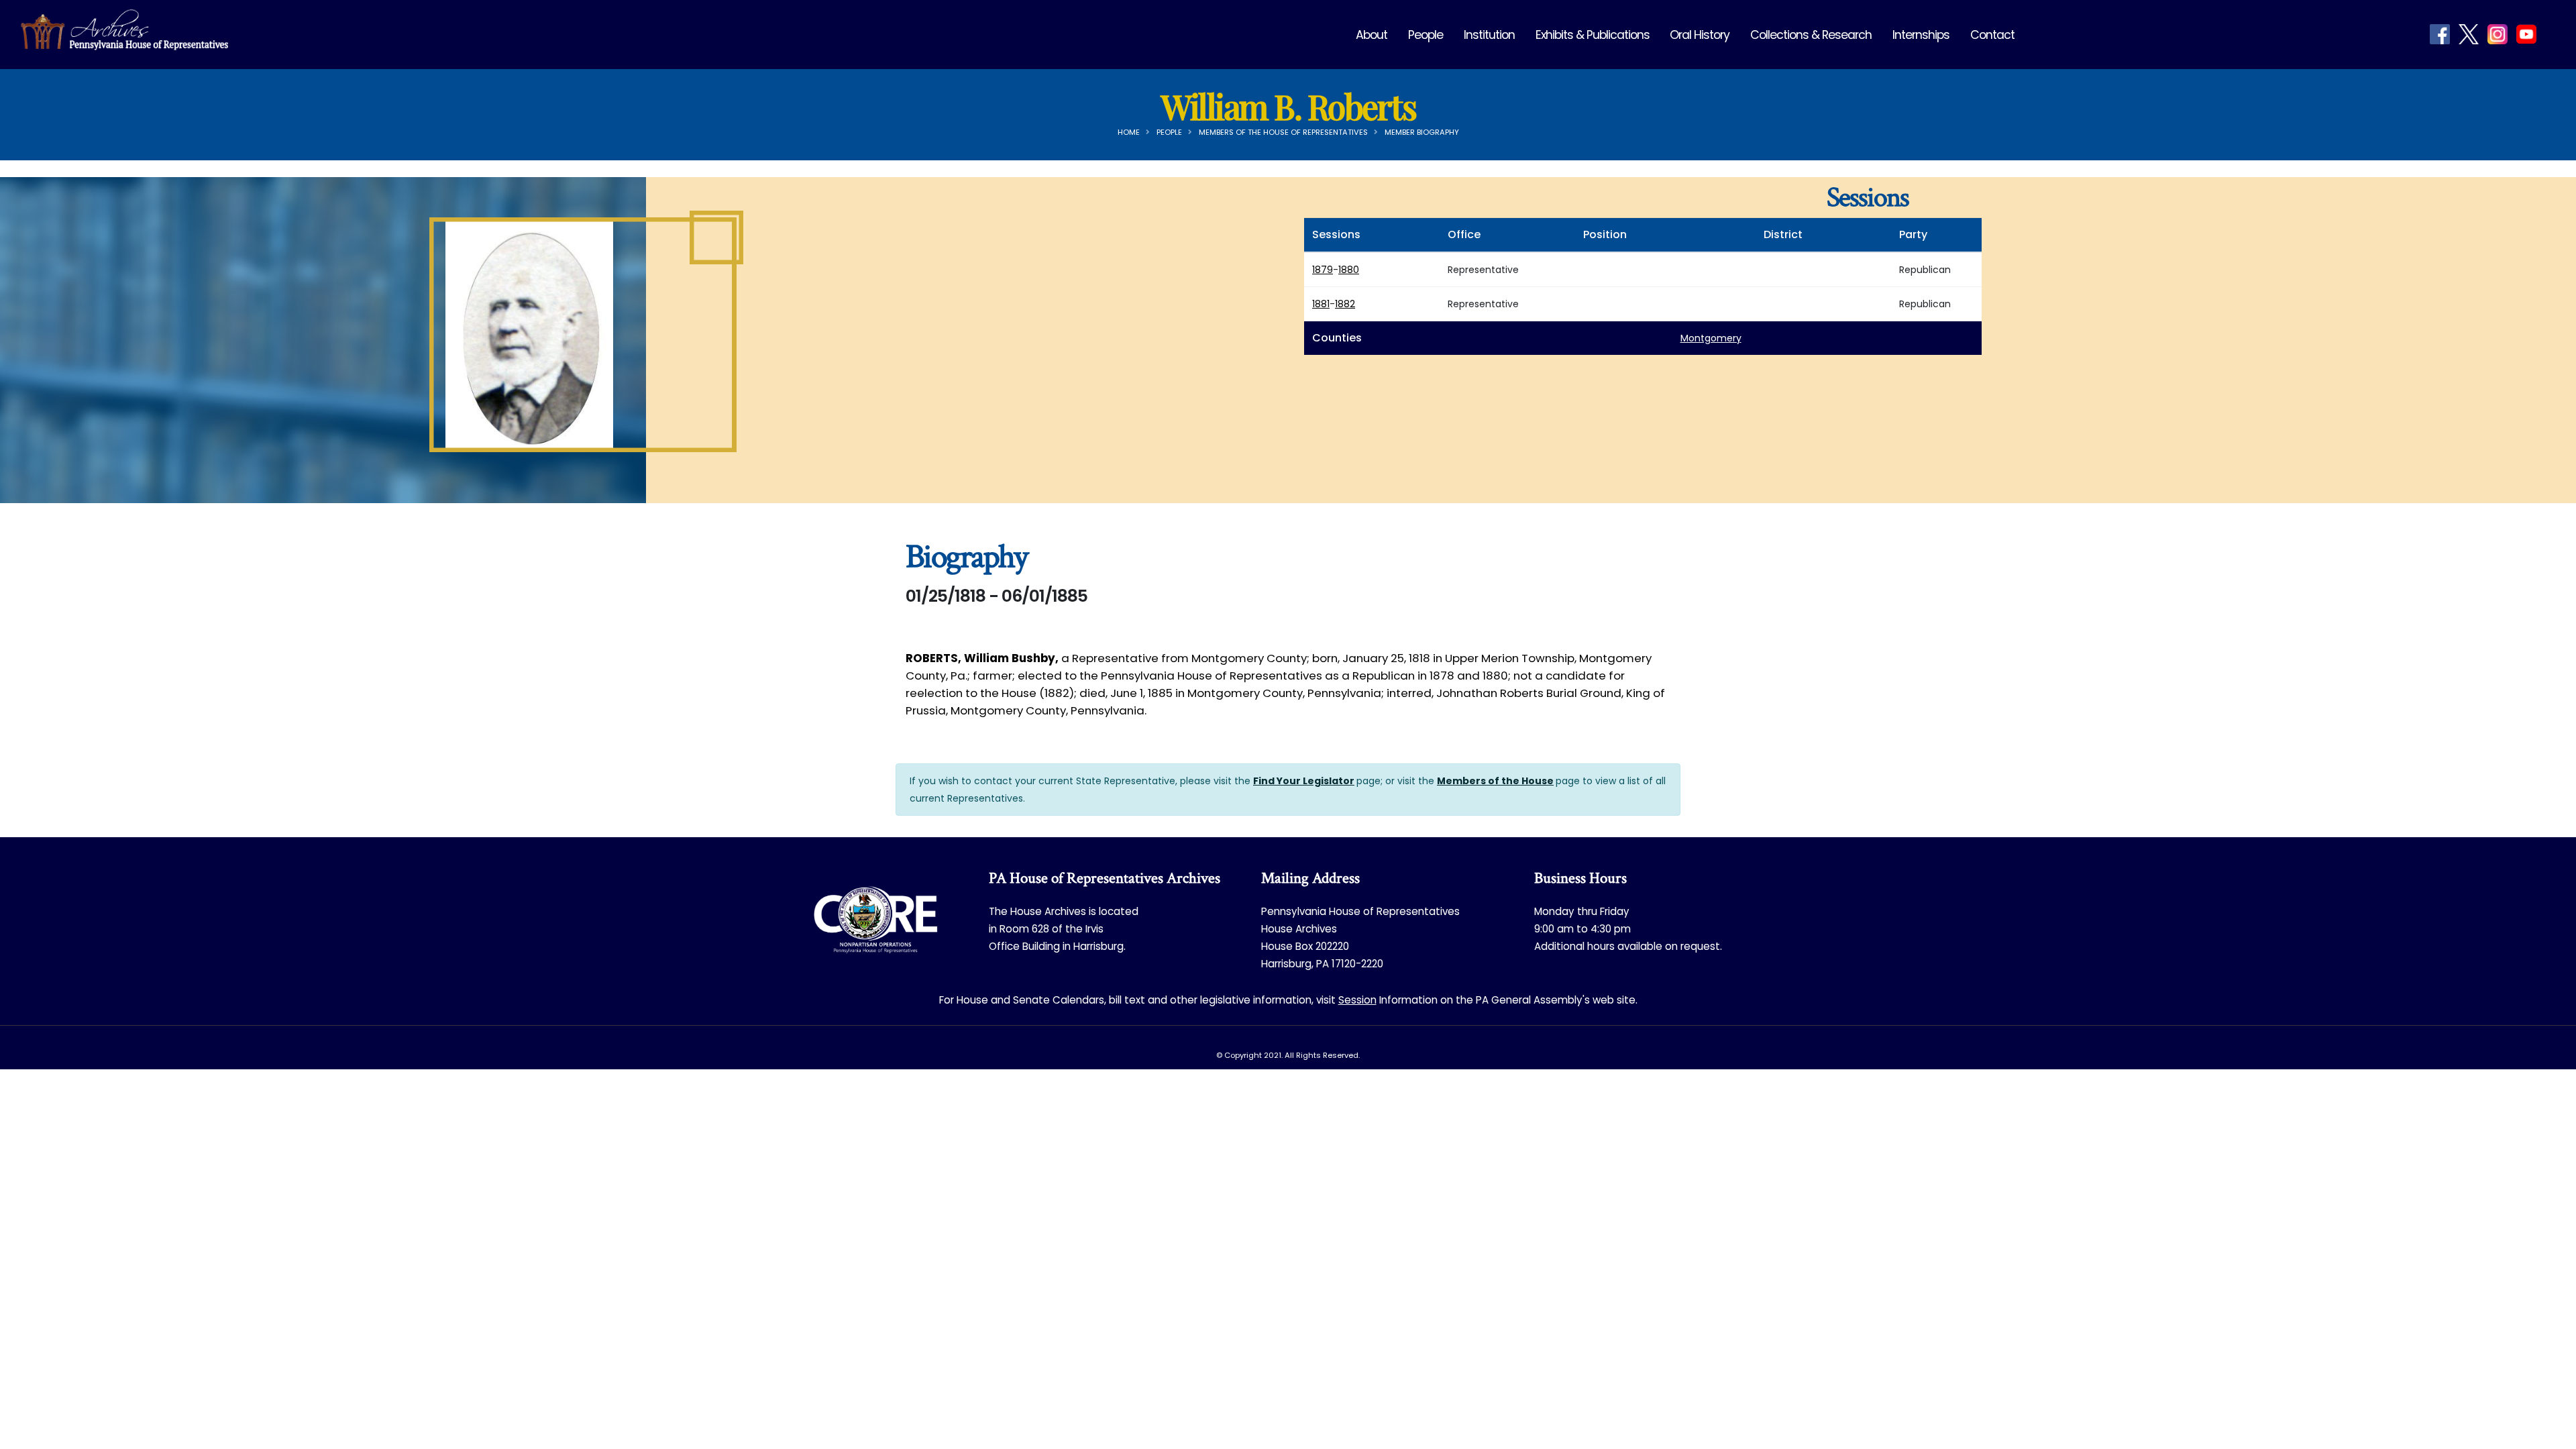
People (1426, 35)
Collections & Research (1811, 35)
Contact (1992, 35)
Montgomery (1711, 338)
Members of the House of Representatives (1283, 132)
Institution (1489, 35)
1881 (1321, 304)
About (1372, 35)
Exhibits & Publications (1593, 35)
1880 (1349, 270)
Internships (1921, 35)
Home (1129, 132)
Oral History (1700, 35)
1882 (1345, 304)
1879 (1323, 270)
